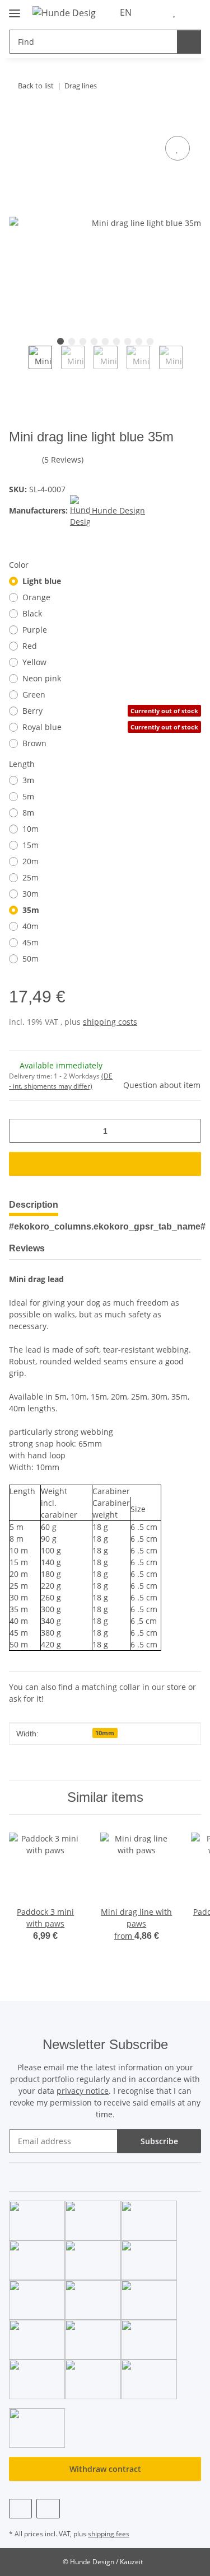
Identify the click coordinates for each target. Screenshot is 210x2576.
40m (31, 926)
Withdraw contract (105, 2469)
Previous (19, 365)
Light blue (42, 581)
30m (31, 894)
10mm (105, 1733)
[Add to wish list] (178, 148)
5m (28, 796)
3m (28, 780)
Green (34, 694)
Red (30, 646)
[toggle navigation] (15, 9)
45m (31, 942)
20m (31, 861)
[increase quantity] (188, 1131)
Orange (36, 597)
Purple (35, 630)
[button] (157, 12)
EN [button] (126, 12)
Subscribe (159, 2141)
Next (192, 365)
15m (31, 845)
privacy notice (83, 2091)
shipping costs (110, 1022)
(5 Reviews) (63, 460)
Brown (34, 743)
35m (31, 910)
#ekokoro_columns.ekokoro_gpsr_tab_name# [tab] (107, 1226)
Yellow (34, 662)
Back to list (36, 86)
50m (31, 959)
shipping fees (109, 2534)
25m (31, 877)
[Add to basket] (18, 121)
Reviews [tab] (27, 1248)
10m (31, 829)
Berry (110, 711)
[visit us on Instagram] (48, 2509)
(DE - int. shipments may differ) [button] (61, 1081)
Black (32, 613)
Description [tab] (34, 1205)
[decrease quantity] (22, 1131)
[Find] (189, 42)
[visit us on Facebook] (20, 2509)
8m (28, 813)
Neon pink (42, 678)
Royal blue (110, 727)
